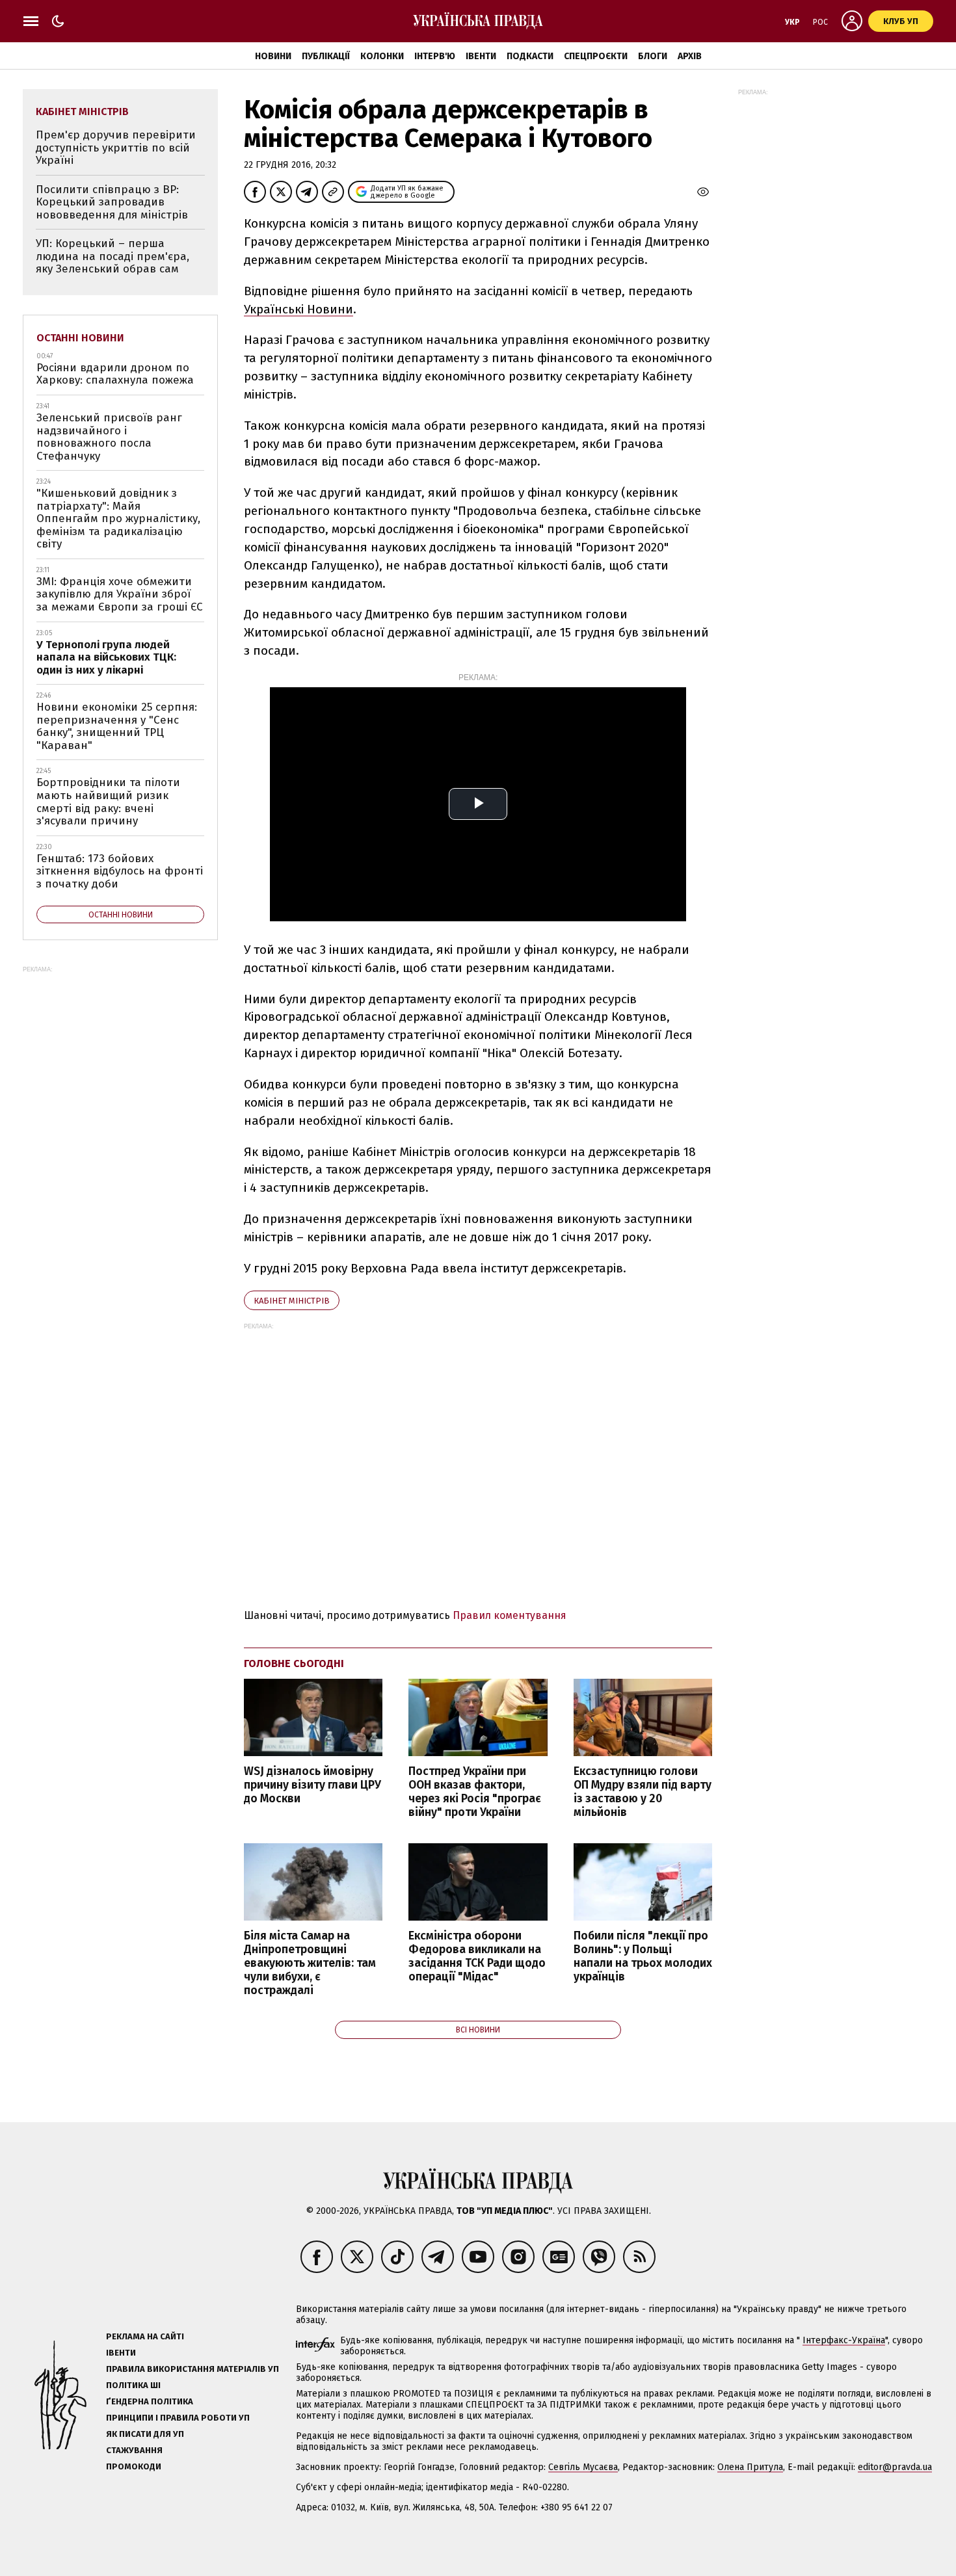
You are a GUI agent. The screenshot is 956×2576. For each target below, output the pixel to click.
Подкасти (530, 56)
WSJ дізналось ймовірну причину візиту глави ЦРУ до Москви (312, 1785)
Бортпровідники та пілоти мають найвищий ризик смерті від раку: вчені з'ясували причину (108, 802)
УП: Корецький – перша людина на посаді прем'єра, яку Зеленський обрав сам (113, 256)
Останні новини (80, 338)
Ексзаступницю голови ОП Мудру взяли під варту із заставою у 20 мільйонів (643, 1792)
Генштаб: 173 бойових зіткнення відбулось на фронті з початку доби (120, 871)
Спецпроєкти (596, 56)
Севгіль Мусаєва (583, 2467)
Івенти (481, 56)
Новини (273, 56)
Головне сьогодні (294, 1663)
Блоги (653, 56)
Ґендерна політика (150, 2401)
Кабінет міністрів (292, 1301)
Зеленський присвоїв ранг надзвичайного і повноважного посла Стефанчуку (109, 437)
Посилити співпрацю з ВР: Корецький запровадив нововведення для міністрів (112, 202)
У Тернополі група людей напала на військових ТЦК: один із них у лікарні (106, 657)
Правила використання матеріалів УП (193, 2369)
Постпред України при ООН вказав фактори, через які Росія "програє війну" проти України (475, 1792)
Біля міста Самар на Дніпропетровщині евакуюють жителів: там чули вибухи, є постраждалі (310, 1964)
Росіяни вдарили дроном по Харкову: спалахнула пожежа (115, 374)
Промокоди (134, 2466)
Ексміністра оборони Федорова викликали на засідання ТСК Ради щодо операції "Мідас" (477, 1956)
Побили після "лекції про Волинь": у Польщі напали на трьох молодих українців (643, 1956)
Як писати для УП (145, 2434)
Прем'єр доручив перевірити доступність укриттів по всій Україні (116, 148)
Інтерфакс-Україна (844, 2340)
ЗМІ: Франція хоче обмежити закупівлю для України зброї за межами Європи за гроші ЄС (120, 594)
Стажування (134, 2450)
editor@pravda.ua (895, 2467)
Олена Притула (750, 2467)
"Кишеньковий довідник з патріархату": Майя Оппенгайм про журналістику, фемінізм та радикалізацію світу (118, 519)
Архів (690, 56)
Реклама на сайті (145, 2336)
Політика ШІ (133, 2385)
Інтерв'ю (435, 56)
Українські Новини (299, 309)
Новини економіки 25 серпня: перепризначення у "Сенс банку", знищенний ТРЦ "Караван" (117, 726)
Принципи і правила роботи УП (178, 2418)
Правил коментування (510, 1615)
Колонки (382, 56)
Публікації (326, 56)
